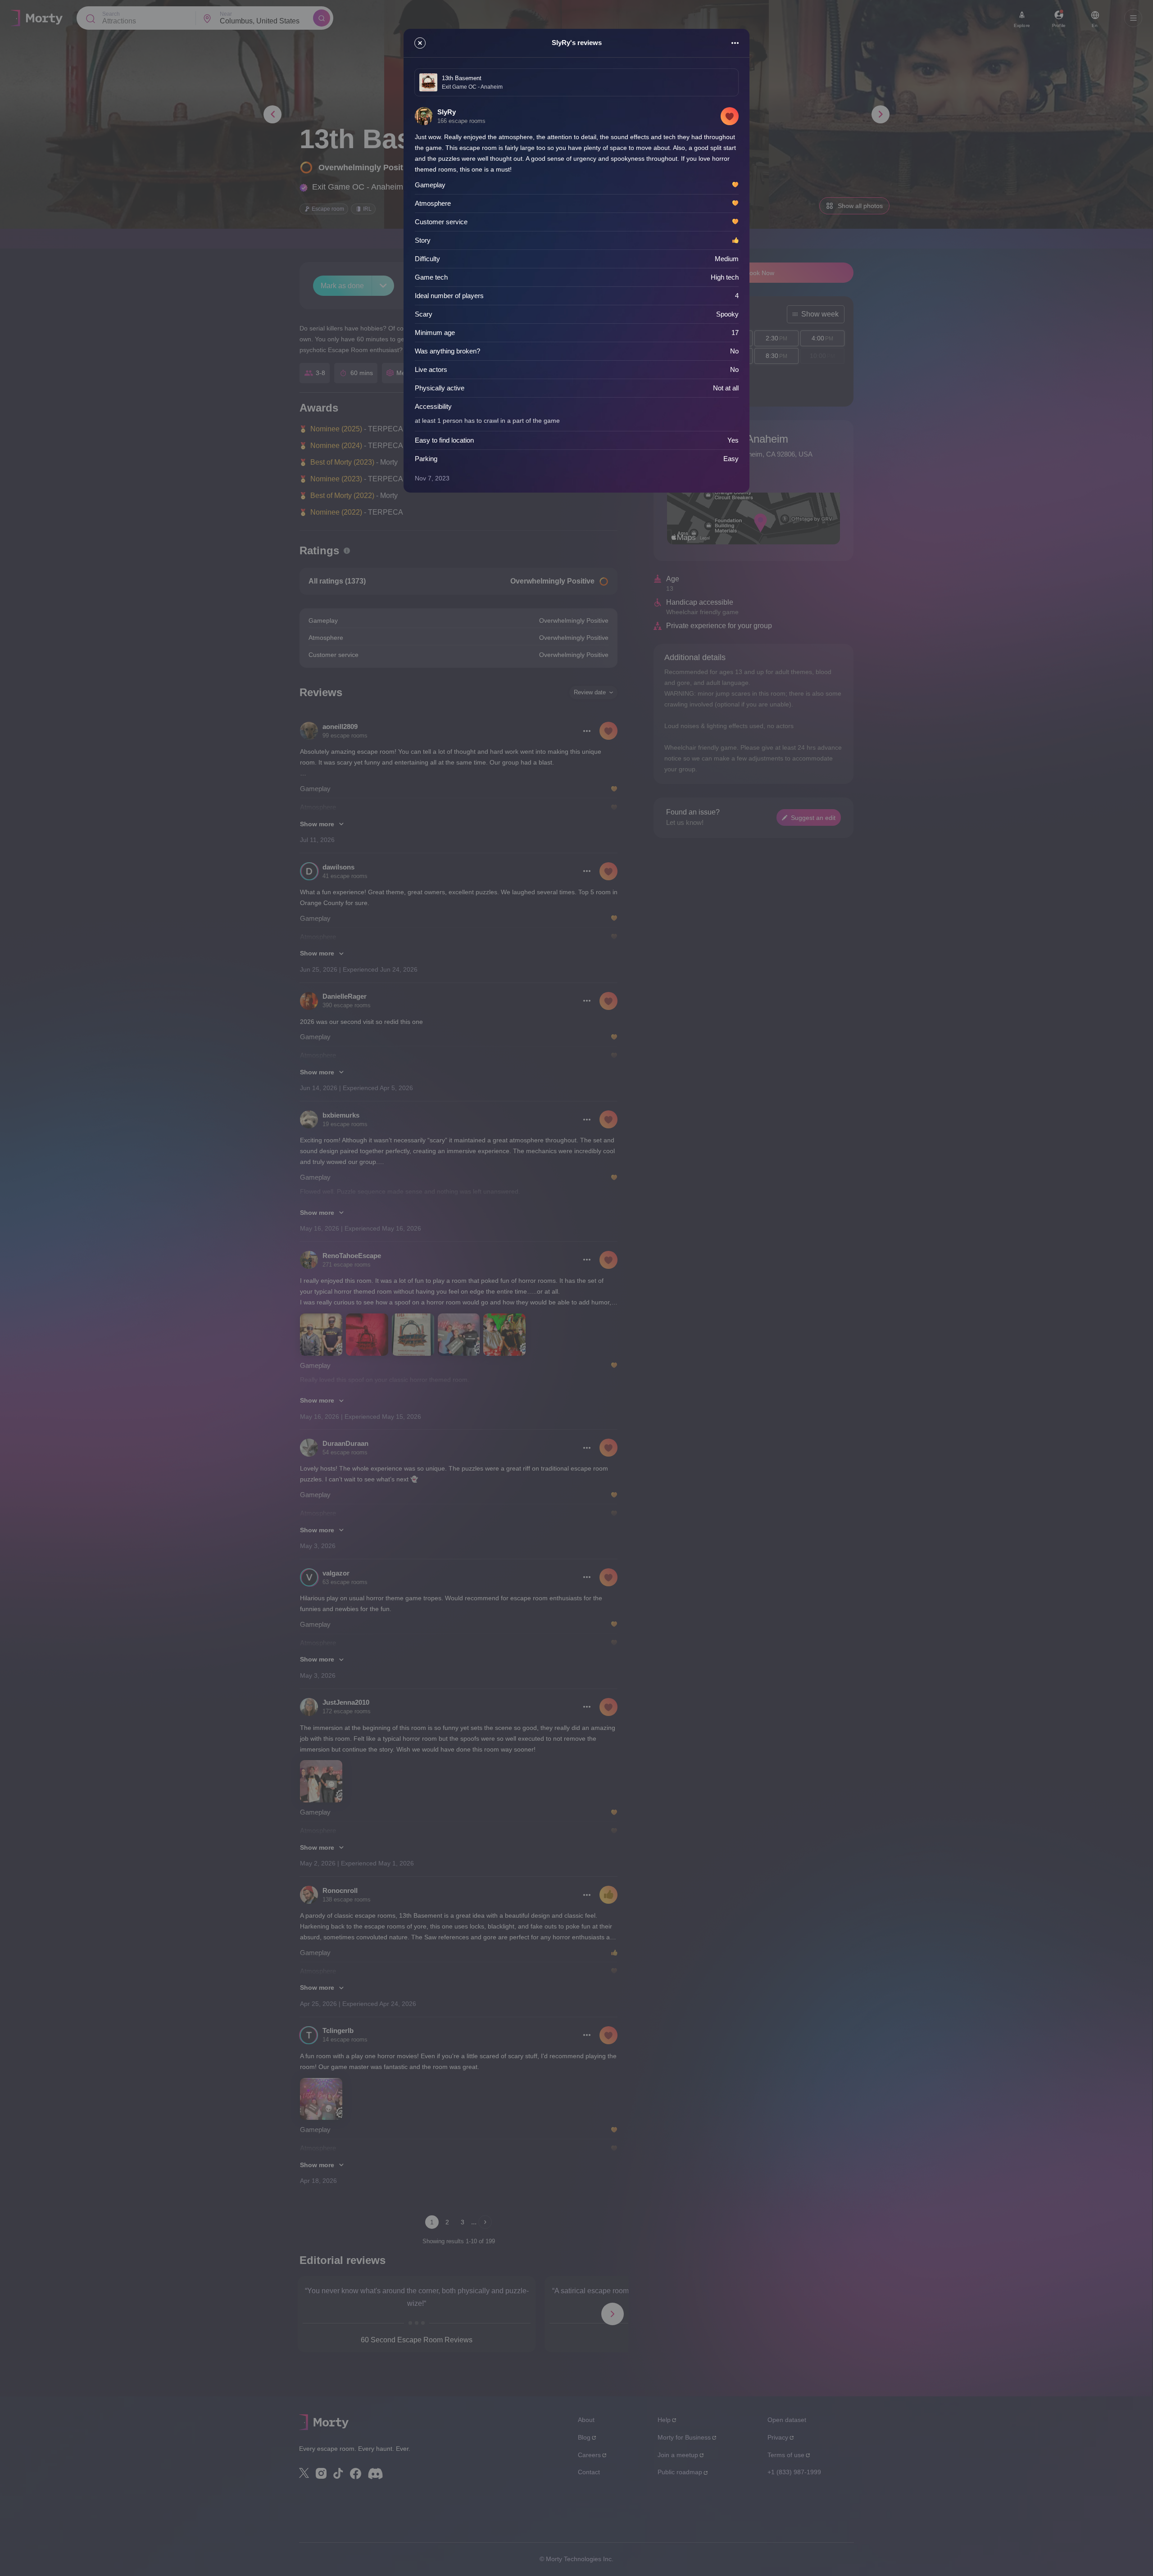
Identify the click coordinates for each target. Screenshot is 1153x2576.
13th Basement (462, 78)
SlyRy (447, 112)
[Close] (420, 43)
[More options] (735, 43)
